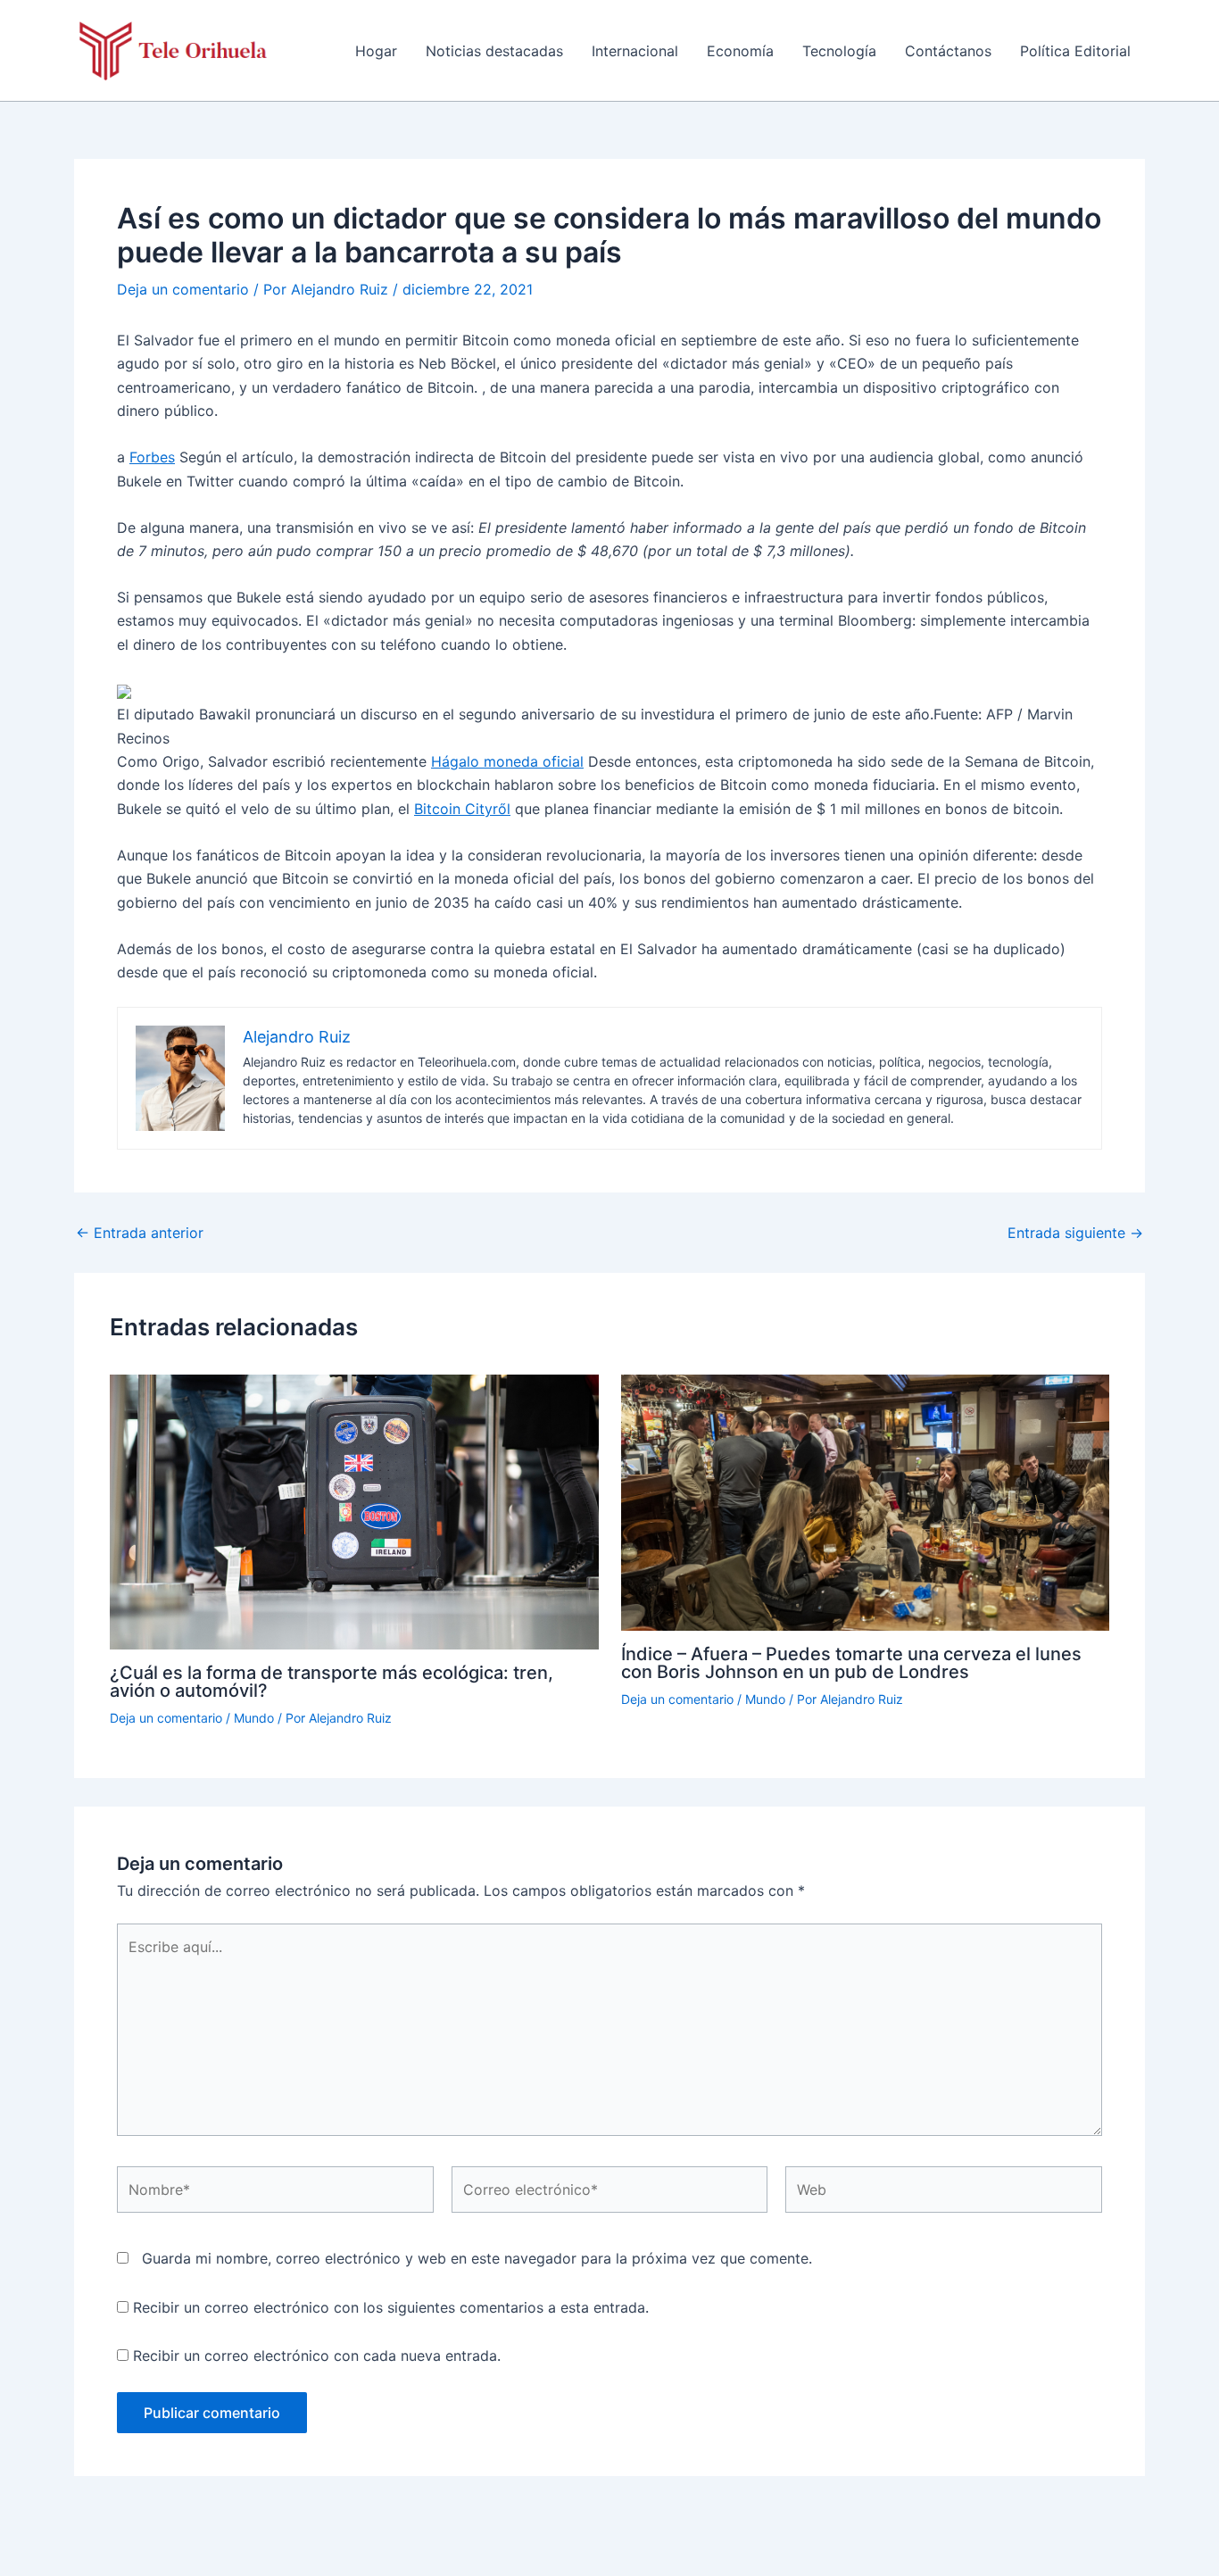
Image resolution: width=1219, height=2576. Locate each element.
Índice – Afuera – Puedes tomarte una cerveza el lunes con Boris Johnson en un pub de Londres (851, 1663)
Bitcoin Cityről (462, 809)
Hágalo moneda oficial (507, 761)
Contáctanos (948, 51)
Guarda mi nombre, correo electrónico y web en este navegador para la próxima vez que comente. (477, 2258)
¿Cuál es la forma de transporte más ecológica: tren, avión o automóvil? (332, 1682)
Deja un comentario (183, 289)
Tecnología (839, 51)
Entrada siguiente (1075, 1233)
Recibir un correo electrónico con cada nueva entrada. (317, 2356)
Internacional (635, 51)
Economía (740, 51)
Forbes (152, 457)
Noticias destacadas (494, 51)
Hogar (376, 51)
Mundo (254, 1718)
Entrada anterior (140, 1233)
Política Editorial (1075, 51)
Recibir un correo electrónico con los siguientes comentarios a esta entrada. (391, 2307)
